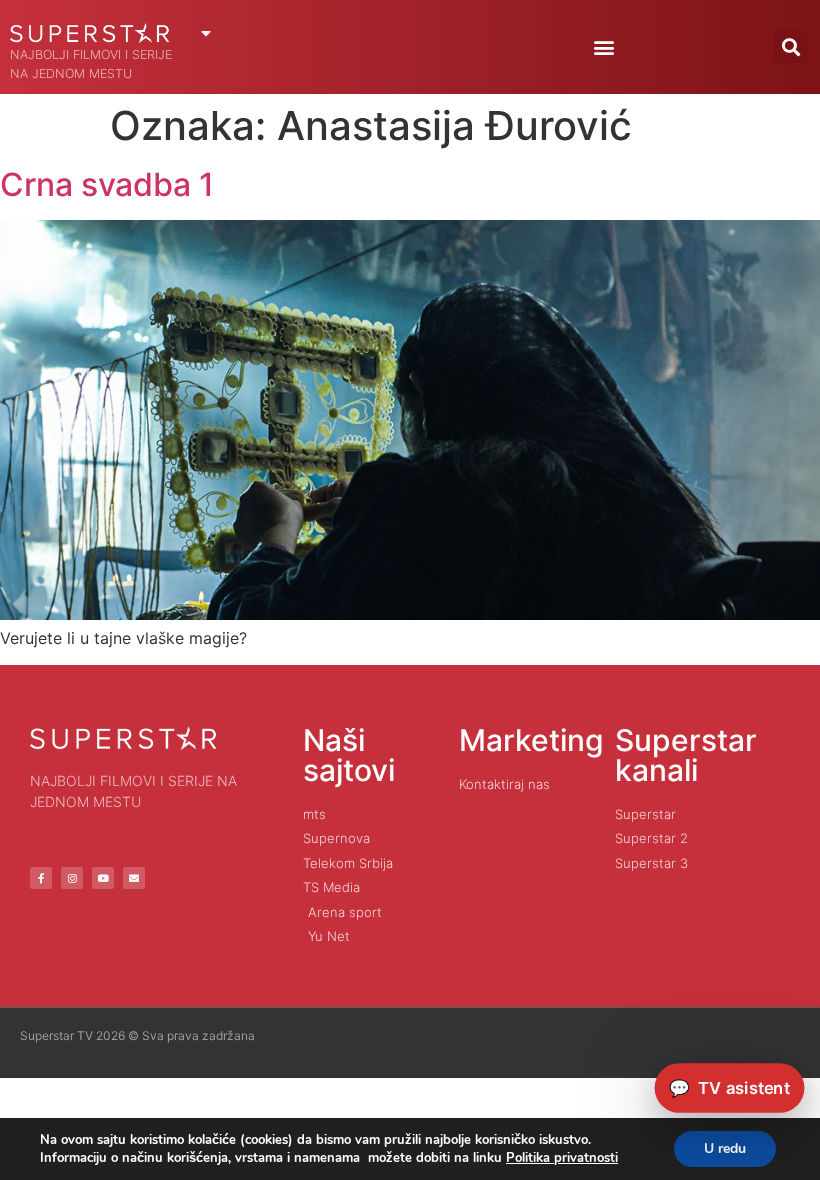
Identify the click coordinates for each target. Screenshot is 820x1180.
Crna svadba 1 (107, 184)
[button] (603, 46)
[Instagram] (72, 878)
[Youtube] (103, 878)
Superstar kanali (686, 755)
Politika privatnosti (562, 1158)
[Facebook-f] (41, 878)
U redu (725, 1148)
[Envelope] (134, 878)
